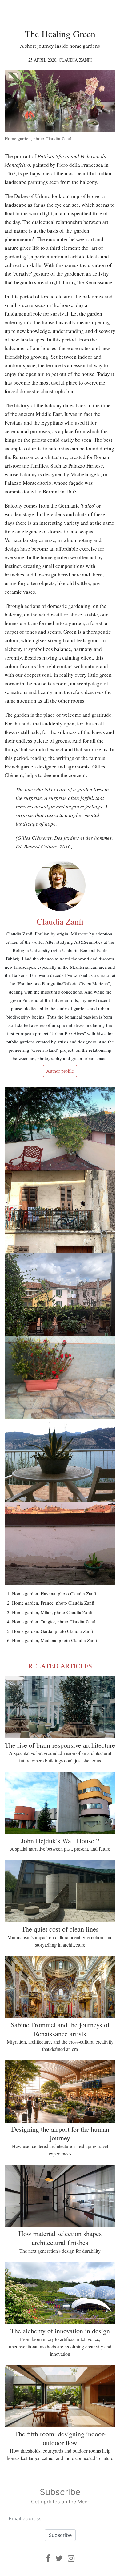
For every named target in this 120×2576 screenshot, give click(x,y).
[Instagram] (71, 2558)
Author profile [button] (60, 1071)
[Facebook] (48, 2558)
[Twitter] (59, 2558)
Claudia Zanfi (75, 60)
